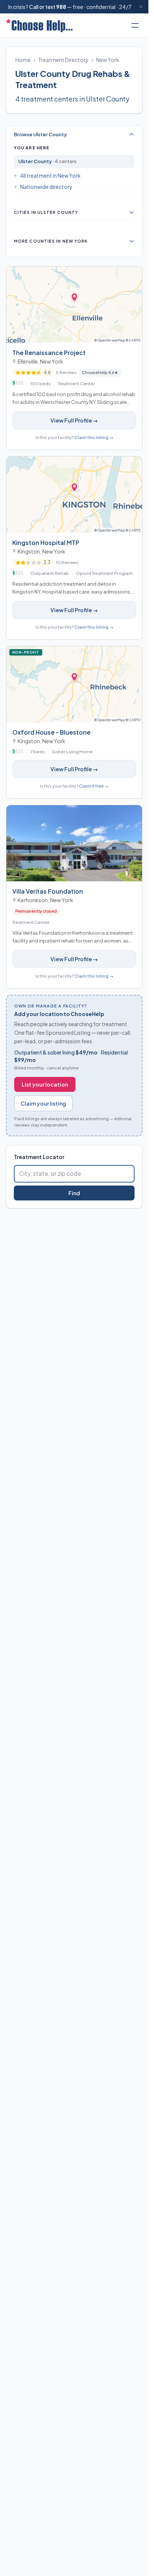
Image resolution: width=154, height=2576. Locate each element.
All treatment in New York (50, 175)
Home (23, 60)
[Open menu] (135, 25)
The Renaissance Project (49, 353)
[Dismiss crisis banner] (141, 7)
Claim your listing (43, 1103)
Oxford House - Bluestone (51, 732)
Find (74, 1193)
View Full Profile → (74, 420)
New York (108, 60)
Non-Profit (27, 652)
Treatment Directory (63, 60)
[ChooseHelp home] (39, 25)
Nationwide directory (46, 187)
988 (61, 7)
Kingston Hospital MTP (46, 543)
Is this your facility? (74, 437)
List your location (45, 1084)
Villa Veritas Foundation (48, 891)
